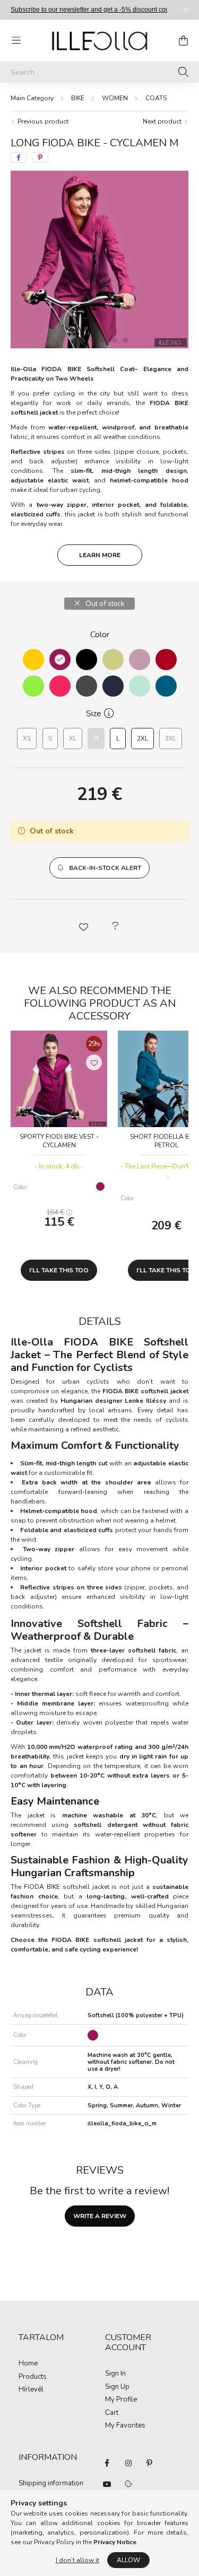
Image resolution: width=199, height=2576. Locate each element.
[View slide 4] (115, 340)
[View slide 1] (79, 340)
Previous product (42, 121)
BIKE (78, 98)
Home (28, 2364)
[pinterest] (40, 157)
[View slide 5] (125, 340)
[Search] (183, 72)
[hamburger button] (16, 40)
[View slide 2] (93, 340)
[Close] (186, 10)
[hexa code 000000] (86, 660)
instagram (128, 2463)
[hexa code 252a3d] (113, 686)
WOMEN (115, 98)
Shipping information (51, 2484)
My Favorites (125, 2426)
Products (33, 2377)
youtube (107, 2484)
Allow (128, 2560)
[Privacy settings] (128, 2484)
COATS (156, 98)
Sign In (115, 2374)
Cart (112, 2413)
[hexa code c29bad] (140, 660)
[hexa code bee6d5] (140, 686)
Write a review (100, 2216)
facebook (107, 2463)
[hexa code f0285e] (60, 686)
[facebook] (19, 157)
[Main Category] (32, 98)
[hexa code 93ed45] (33, 686)
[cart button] (183, 40)
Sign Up (117, 2387)
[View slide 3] (104, 340)
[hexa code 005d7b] (166, 686)
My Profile (121, 2400)
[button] (99, 868)
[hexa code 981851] (60, 660)
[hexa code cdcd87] (113, 660)
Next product (163, 121)
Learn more (100, 555)
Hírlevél (31, 2390)
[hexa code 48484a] (86, 686)
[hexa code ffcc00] (33, 660)
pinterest (150, 2463)
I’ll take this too (59, 1270)
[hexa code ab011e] (166, 660)
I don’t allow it (77, 2560)
